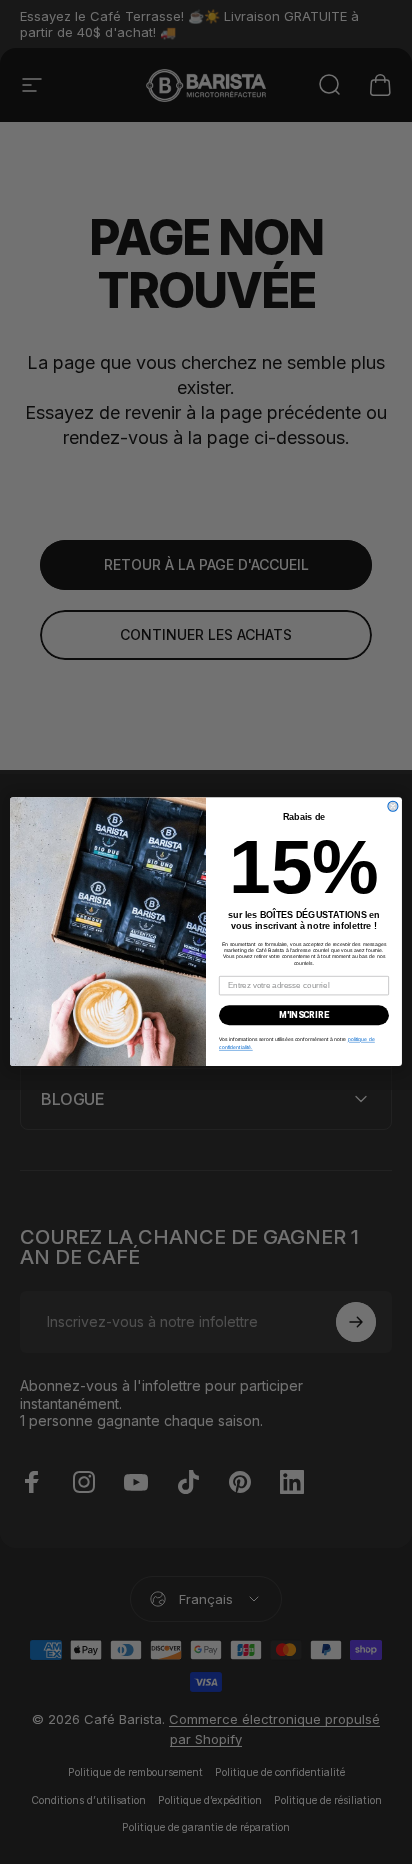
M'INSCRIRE (304, 1015)
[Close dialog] (393, 807)
